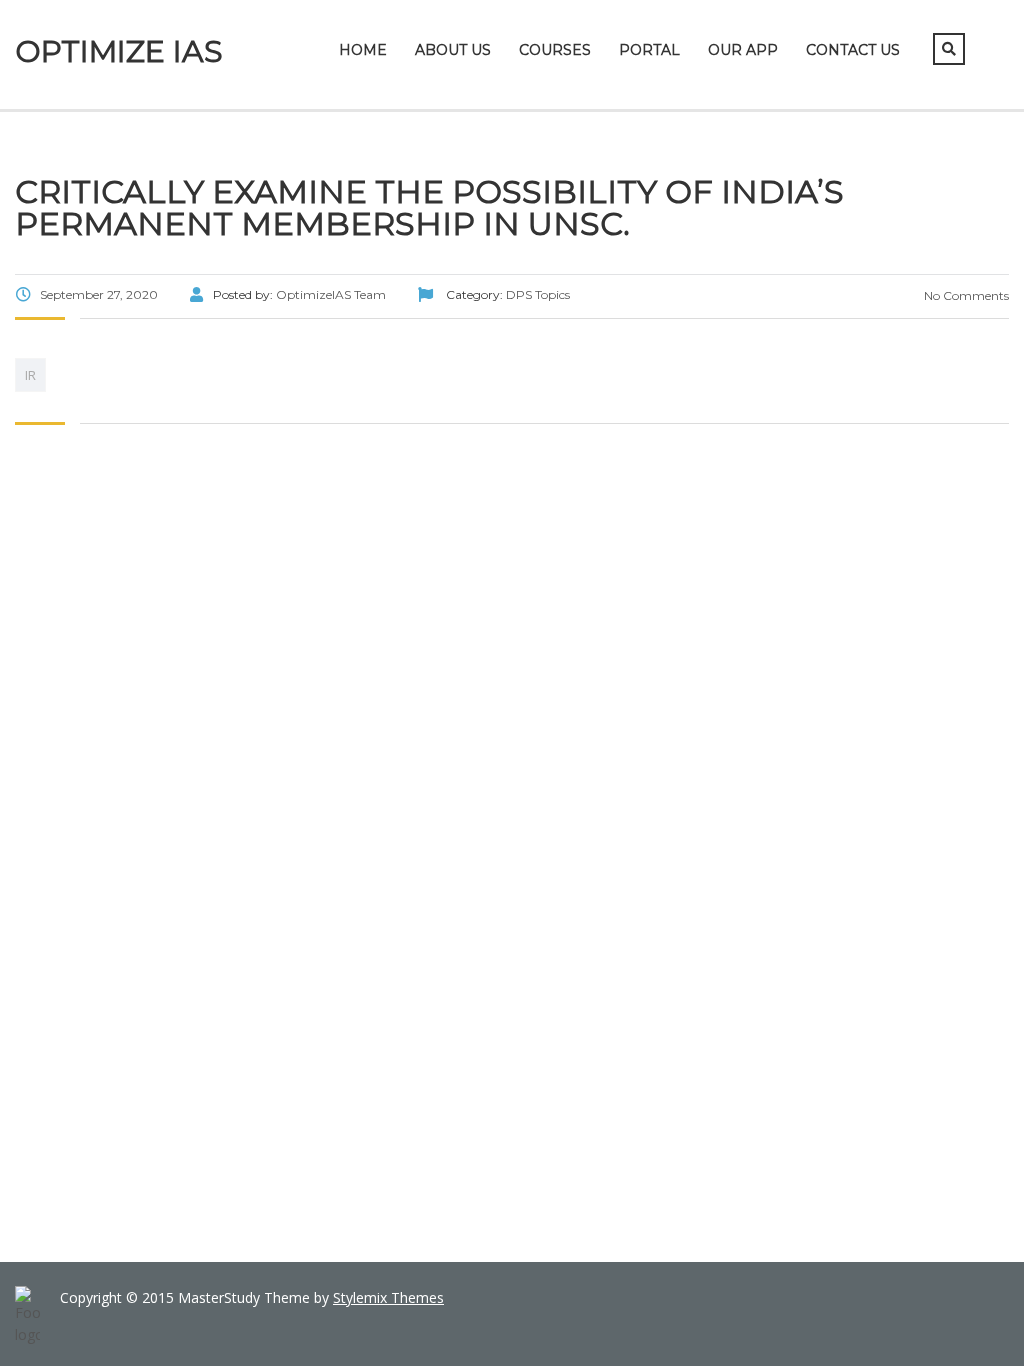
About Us (453, 50)
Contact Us (853, 50)
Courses (555, 50)
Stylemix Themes (388, 1297)
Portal (649, 50)
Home (363, 50)
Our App (743, 50)
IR (30, 375)
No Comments (965, 295)
